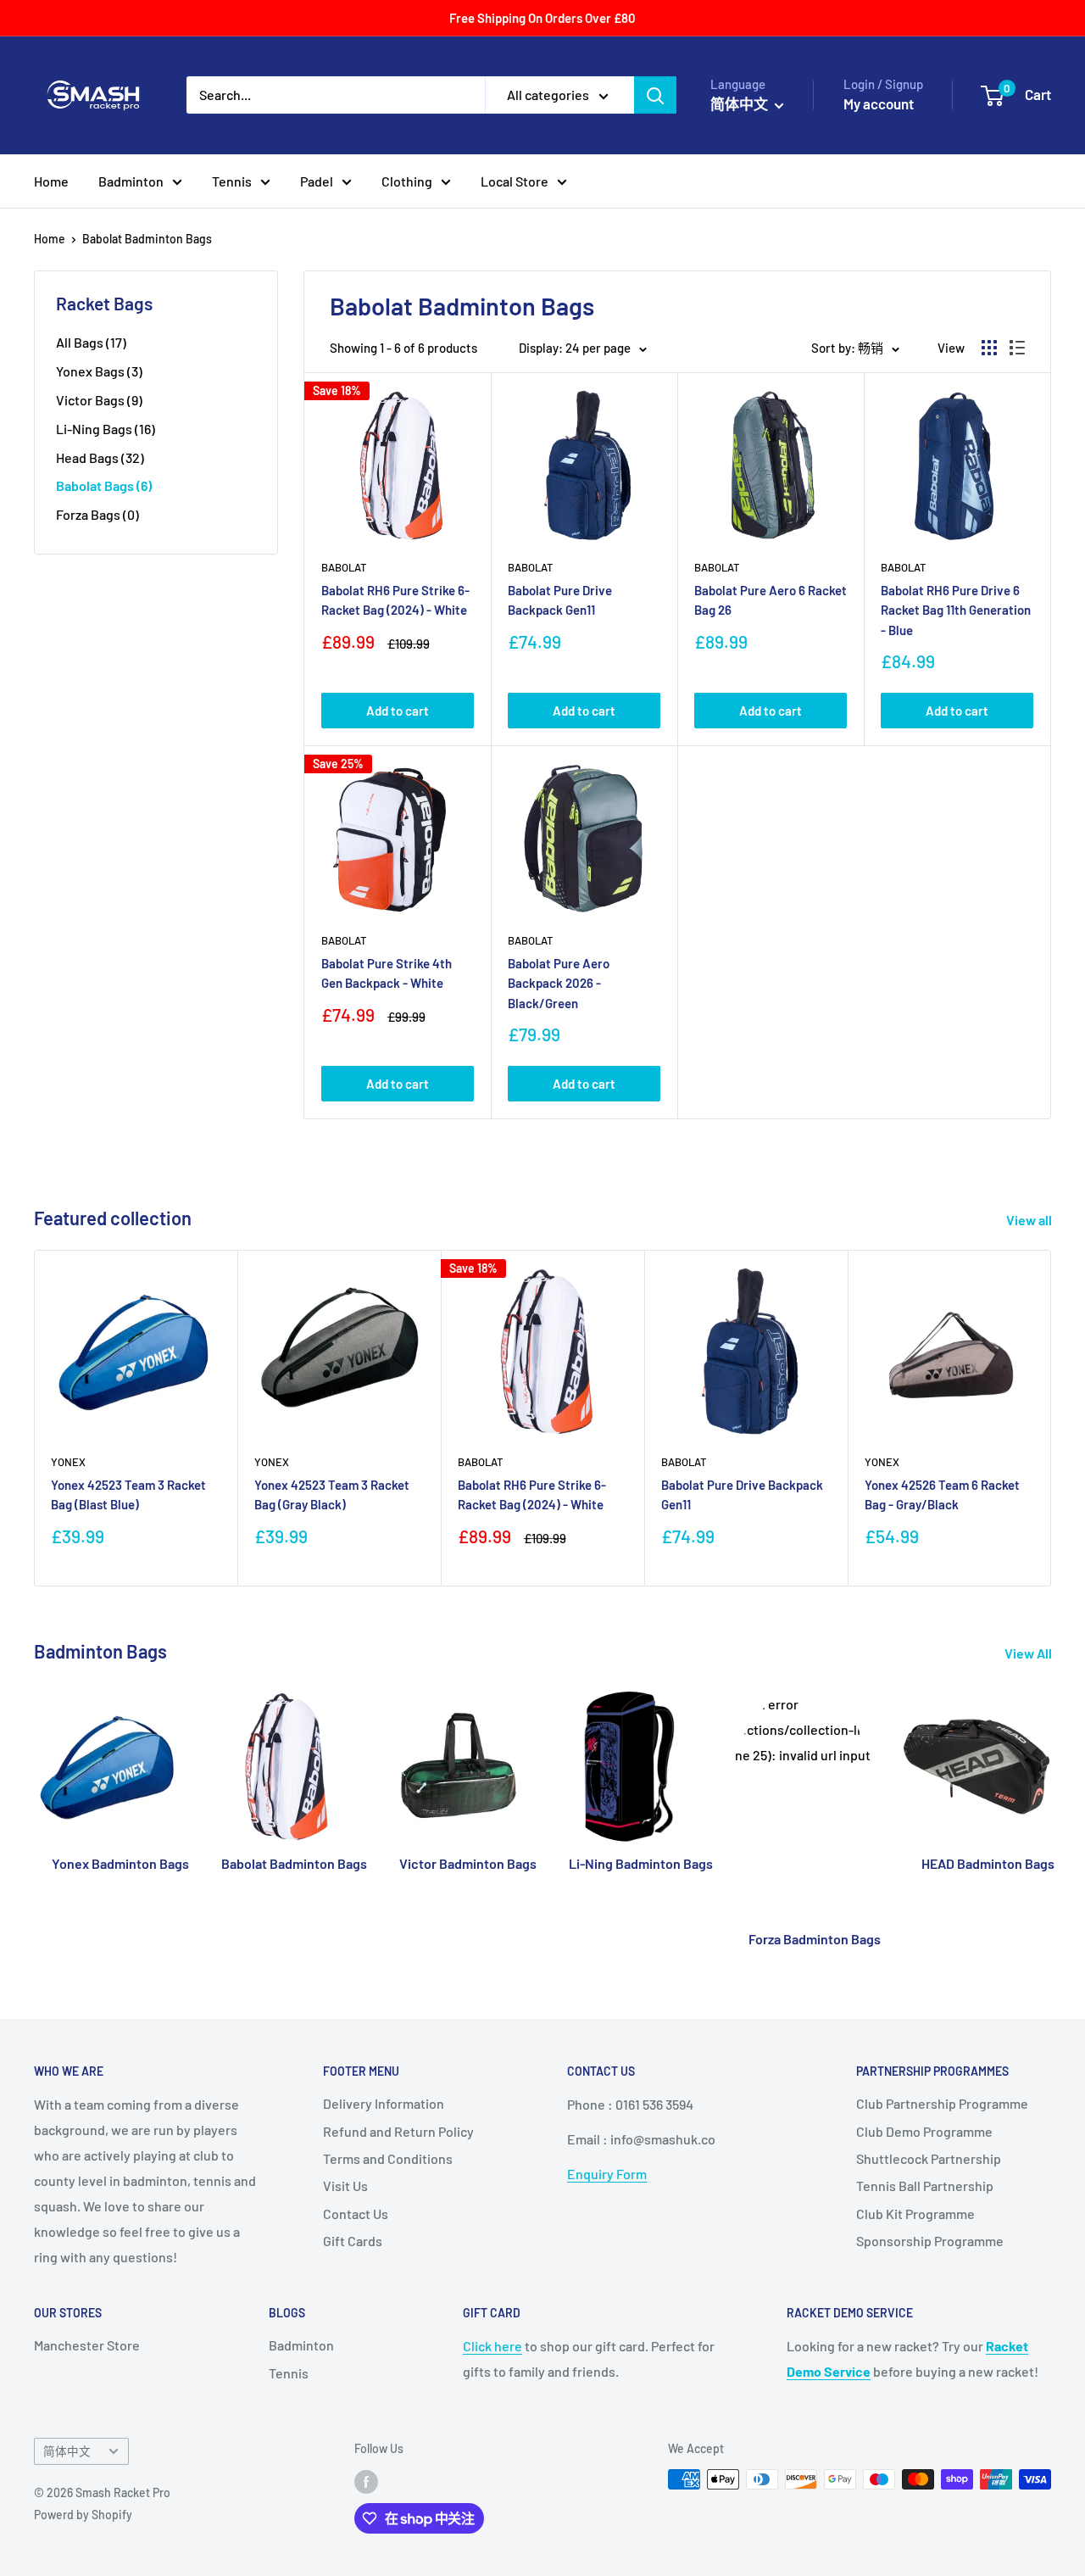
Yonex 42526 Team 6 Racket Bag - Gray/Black (942, 1494)
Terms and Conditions (388, 2158)
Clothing (407, 181)
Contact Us (356, 2214)
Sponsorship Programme (930, 2241)
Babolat (344, 567)
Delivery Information (384, 2103)
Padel (317, 181)
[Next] (1052, 1418)
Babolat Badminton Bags (147, 239)
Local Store (515, 181)
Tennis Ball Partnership (925, 2186)
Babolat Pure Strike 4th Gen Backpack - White (387, 973)
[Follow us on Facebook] (366, 2481)
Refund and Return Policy (398, 2131)
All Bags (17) (91, 342)
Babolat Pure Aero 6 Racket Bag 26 (771, 600)
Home (51, 181)
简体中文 (67, 2451)
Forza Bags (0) (97, 514)
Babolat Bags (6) (104, 485)
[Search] (655, 95)
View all (1030, 1220)
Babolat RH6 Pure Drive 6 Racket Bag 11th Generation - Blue (956, 610)
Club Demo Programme (924, 2131)
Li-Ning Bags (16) (106, 429)
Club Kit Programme (915, 2214)
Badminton (131, 181)
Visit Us (345, 2186)
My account (879, 103)
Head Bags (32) (100, 457)
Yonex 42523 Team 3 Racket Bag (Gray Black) (332, 1494)
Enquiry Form (607, 2174)
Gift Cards (353, 2241)
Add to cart (398, 711)
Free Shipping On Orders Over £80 (542, 18)
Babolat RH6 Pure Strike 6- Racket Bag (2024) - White (395, 600)
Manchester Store (87, 2345)
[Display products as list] (1017, 348)
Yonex (68, 1462)
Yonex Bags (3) (99, 371)
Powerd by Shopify (83, 2515)
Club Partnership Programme (942, 2103)
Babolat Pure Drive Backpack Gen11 (560, 600)
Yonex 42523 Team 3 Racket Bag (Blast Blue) (128, 1494)
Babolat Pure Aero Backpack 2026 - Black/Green (559, 983)
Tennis (232, 181)
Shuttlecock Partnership (929, 2158)
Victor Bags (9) (99, 400)
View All (1029, 1653)
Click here (492, 2346)
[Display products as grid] (989, 348)
